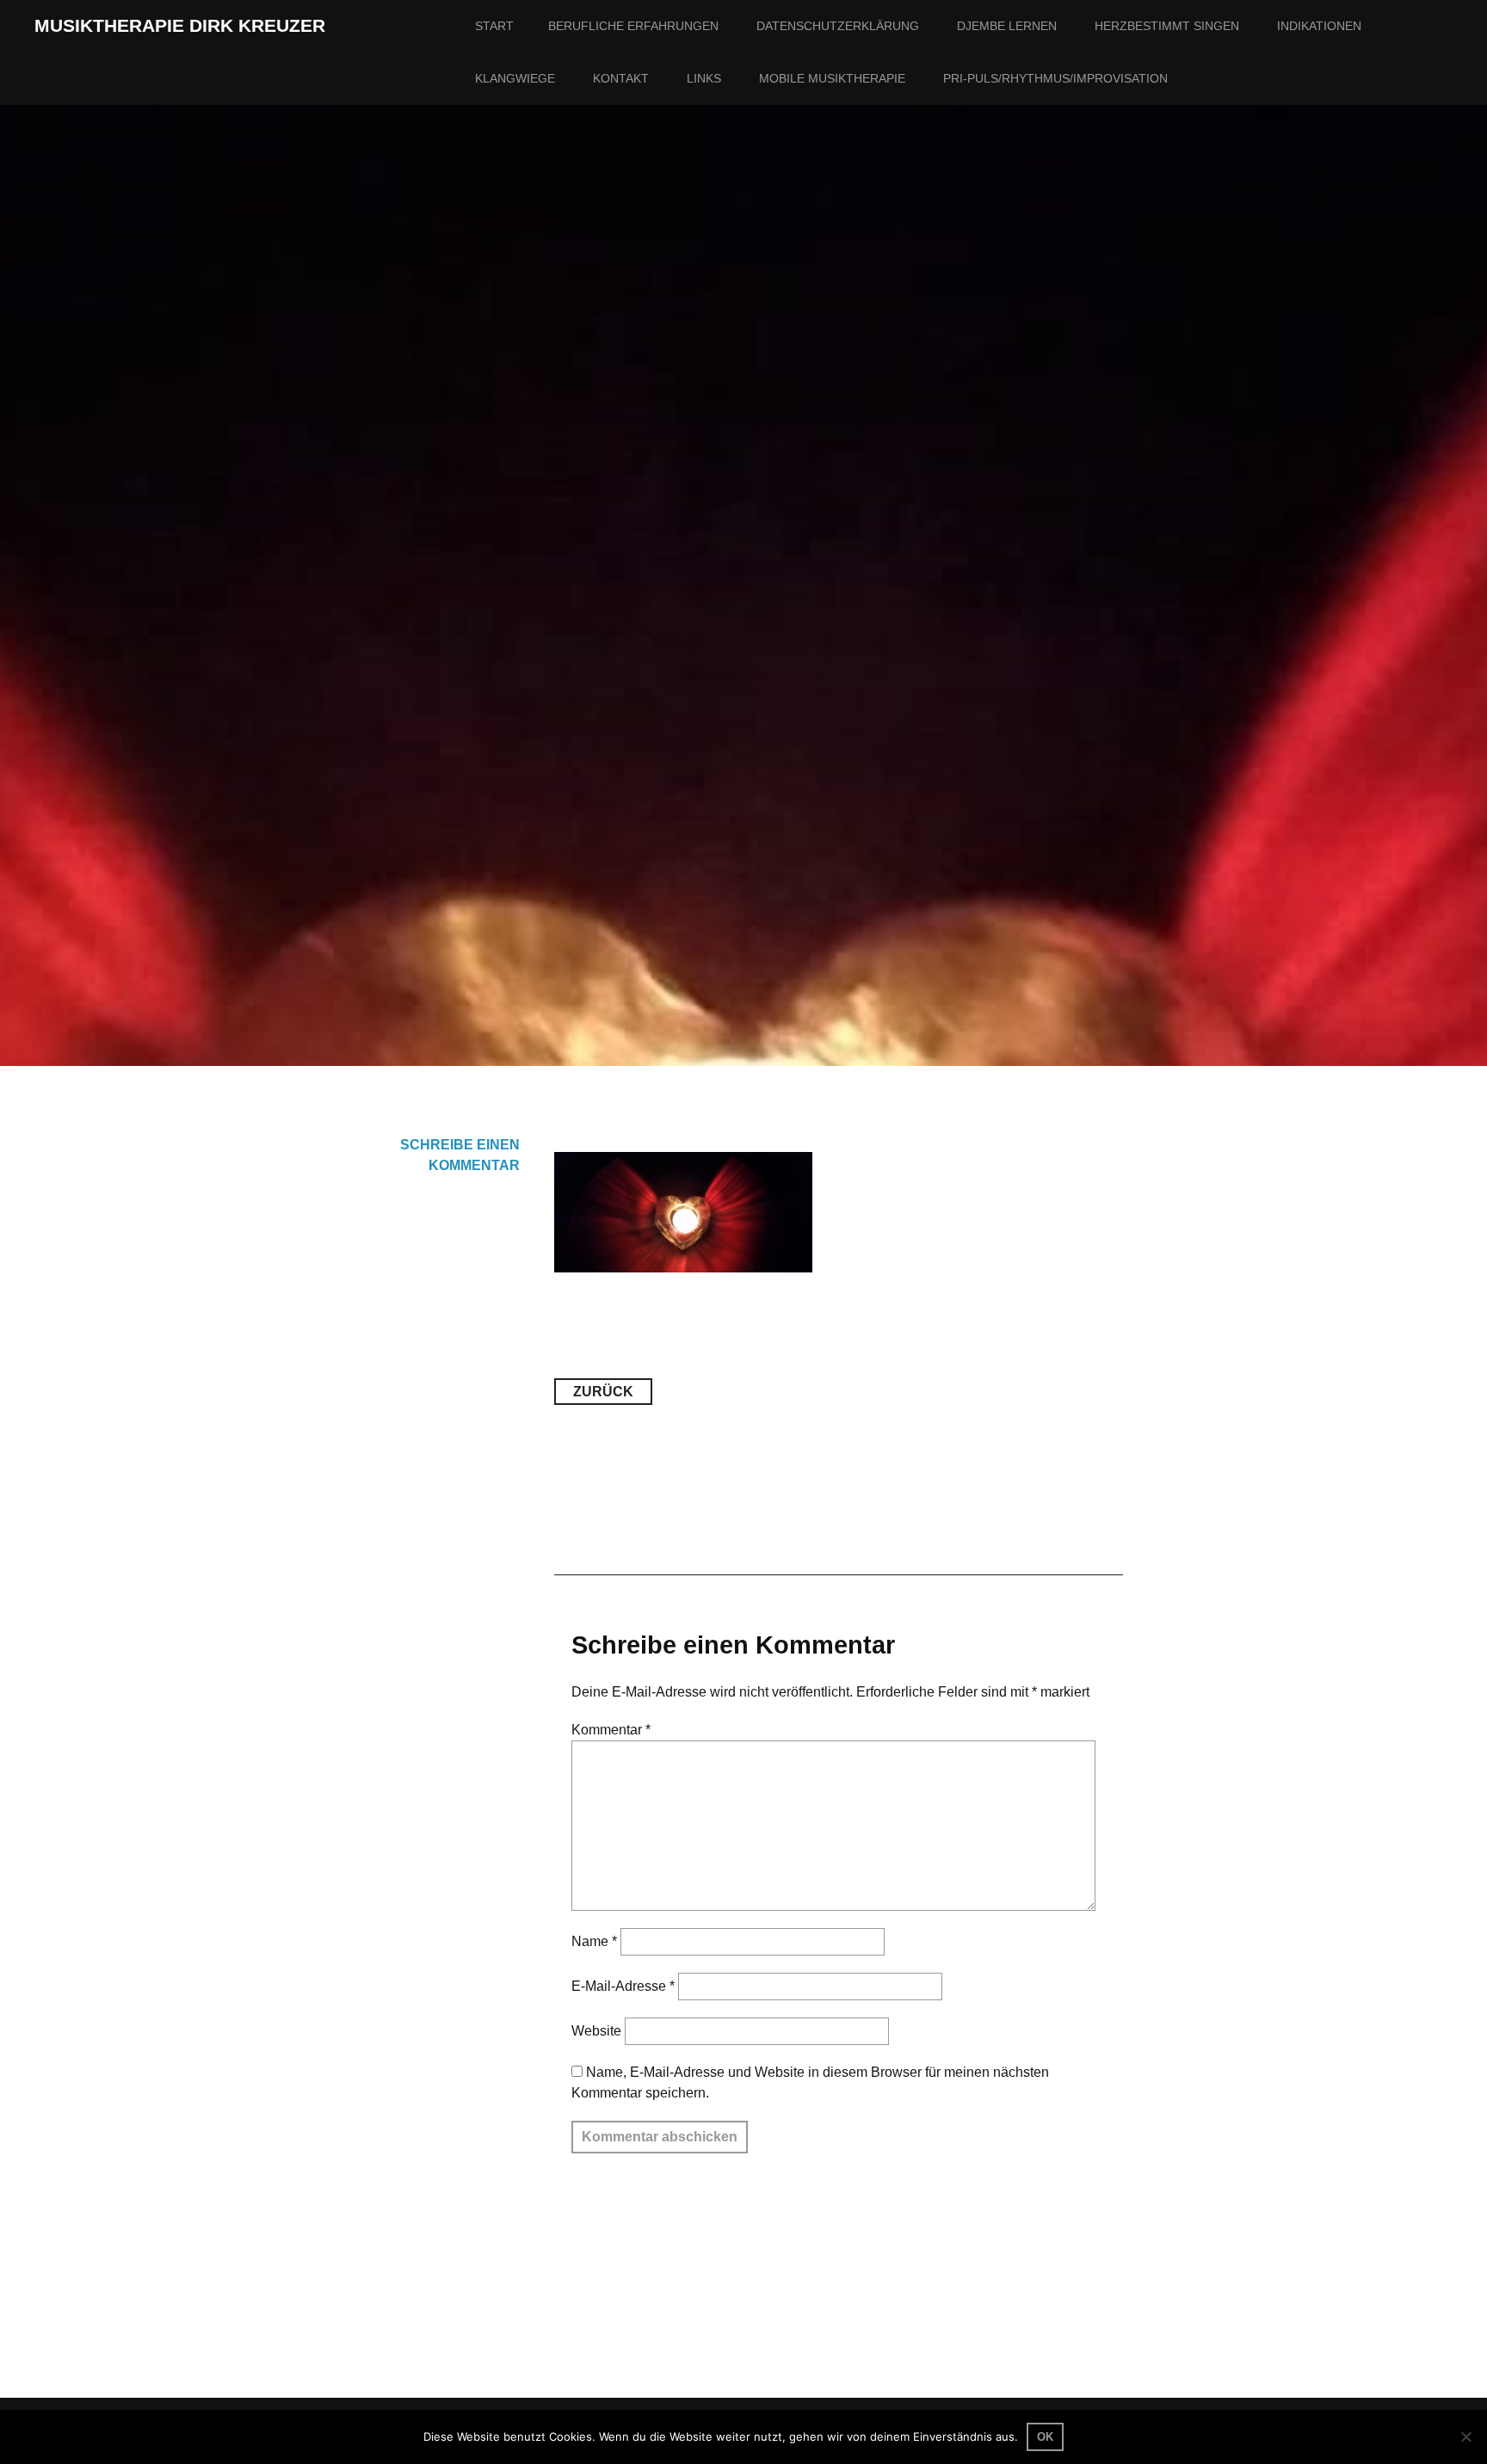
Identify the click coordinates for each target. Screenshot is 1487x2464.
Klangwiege (515, 78)
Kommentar (611, 1730)
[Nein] (1465, 2436)
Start (494, 26)
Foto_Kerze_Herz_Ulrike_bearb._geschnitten (807, 578)
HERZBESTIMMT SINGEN (1167, 26)
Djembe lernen (1007, 26)
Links (704, 78)
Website (596, 2031)
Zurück (603, 1392)
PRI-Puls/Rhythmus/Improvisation (1055, 78)
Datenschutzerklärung (838, 26)
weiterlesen (287, 690)
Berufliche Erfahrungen (633, 26)
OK (1045, 2437)
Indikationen (1319, 26)
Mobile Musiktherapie (832, 78)
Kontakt (621, 78)
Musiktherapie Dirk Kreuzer (180, 26)
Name (594, 1941)
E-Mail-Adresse (623, 1986)
